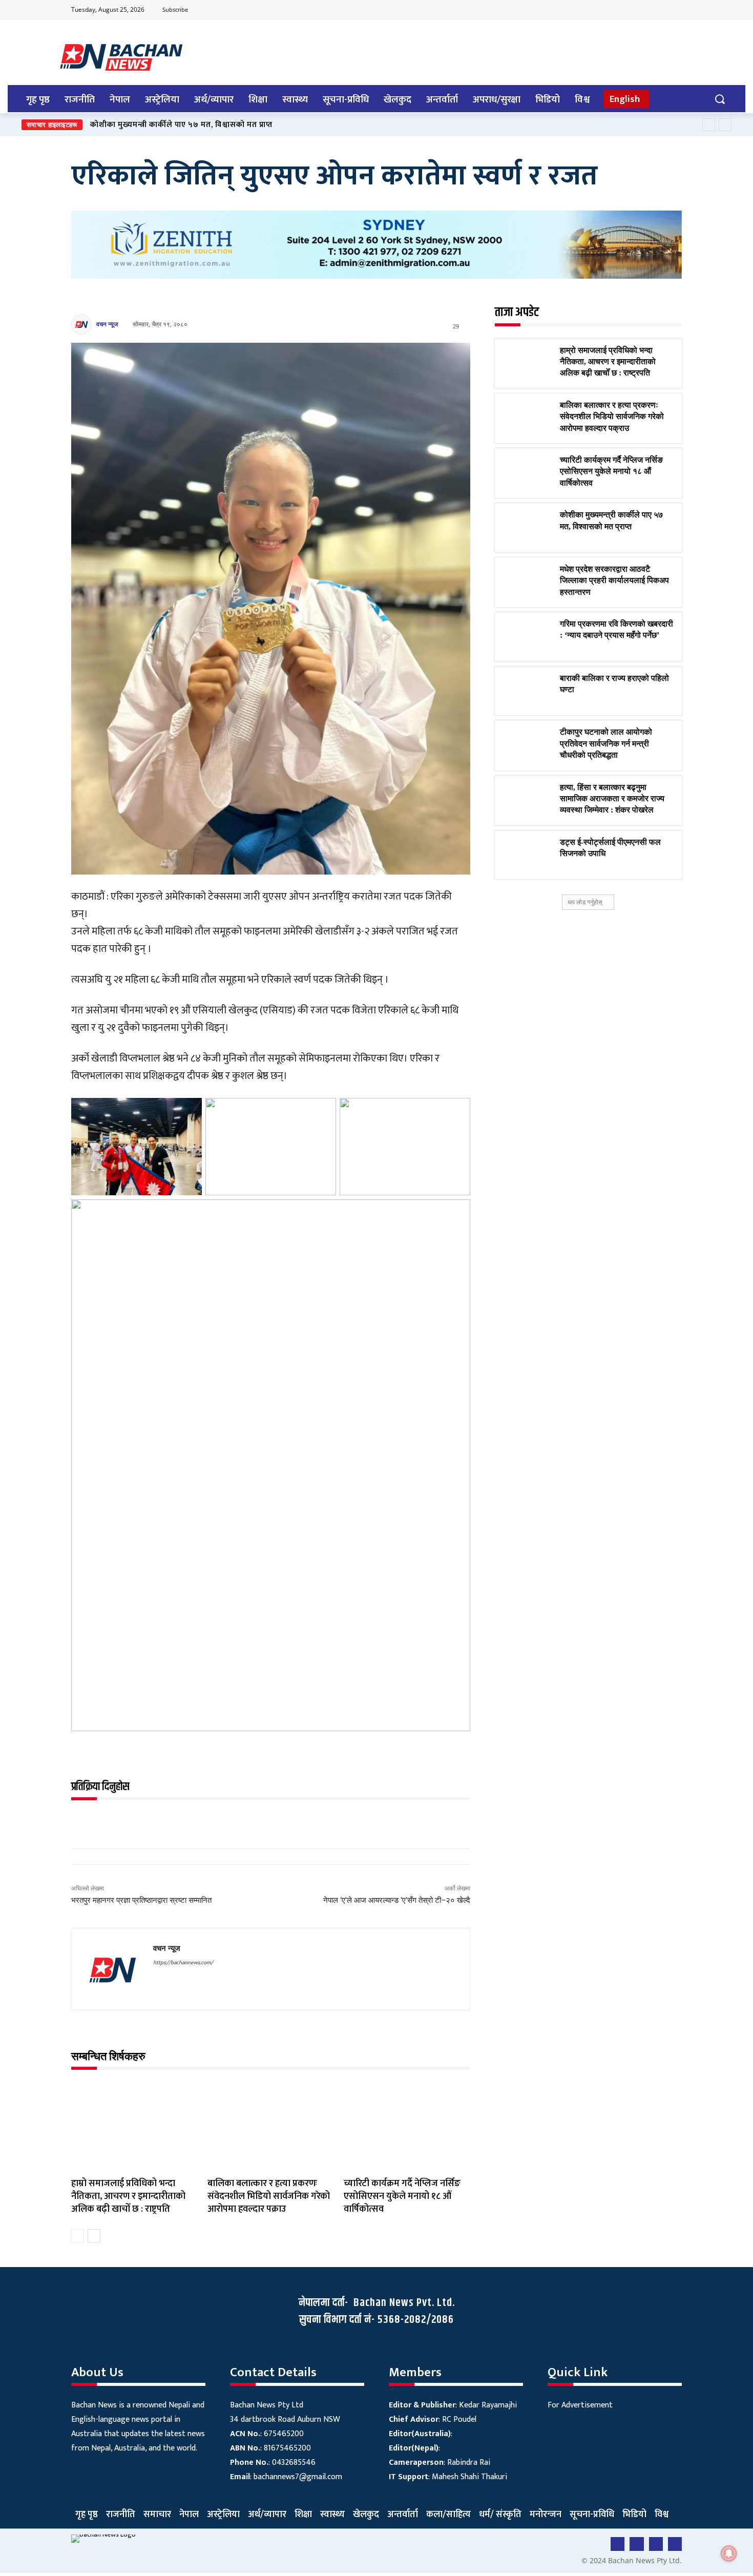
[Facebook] (613, 10)
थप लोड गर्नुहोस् (585, 902)
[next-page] (94, 2236)
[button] (719, 99)
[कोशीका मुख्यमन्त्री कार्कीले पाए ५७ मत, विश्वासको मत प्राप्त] (527, 528)
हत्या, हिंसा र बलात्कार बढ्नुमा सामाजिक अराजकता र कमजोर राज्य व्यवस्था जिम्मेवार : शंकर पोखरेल (612, 799)
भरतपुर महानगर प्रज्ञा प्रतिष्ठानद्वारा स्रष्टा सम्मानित (141, 1900)
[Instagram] (673, 10)
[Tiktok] (653, 10)
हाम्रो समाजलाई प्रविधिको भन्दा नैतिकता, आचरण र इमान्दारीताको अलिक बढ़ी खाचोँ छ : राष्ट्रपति (128, 2196)
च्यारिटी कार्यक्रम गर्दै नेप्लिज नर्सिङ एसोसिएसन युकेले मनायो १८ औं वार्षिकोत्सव (402, 2196)
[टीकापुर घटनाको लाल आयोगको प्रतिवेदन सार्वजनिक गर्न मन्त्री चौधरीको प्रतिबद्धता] (527, 745)
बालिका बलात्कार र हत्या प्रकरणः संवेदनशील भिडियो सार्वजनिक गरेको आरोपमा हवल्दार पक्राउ (269, 2196)
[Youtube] (633, 10)
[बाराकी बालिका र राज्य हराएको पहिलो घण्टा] (527, 691)
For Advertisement (580, 2405)
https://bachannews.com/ (183, 1963)
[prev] (709, 125)
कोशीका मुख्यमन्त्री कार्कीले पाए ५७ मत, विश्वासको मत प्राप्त (181, 125)
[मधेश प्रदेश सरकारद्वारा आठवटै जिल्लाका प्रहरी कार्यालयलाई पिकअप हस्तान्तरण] (527, 582)
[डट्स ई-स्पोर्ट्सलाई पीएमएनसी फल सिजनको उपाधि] (527, 855)
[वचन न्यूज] (83, 324)
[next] (725, 125)
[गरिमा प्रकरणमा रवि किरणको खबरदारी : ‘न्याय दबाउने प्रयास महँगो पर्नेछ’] (527, 637)
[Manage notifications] (729, 2553)
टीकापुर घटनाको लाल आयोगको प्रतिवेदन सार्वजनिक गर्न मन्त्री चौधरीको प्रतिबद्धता (606, 743)
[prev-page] (78, 2236)
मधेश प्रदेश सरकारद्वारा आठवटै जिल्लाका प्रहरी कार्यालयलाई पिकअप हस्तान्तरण (614, 580)
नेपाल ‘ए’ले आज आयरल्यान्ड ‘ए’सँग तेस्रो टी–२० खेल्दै (397, 1900)
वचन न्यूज (107, 324)
